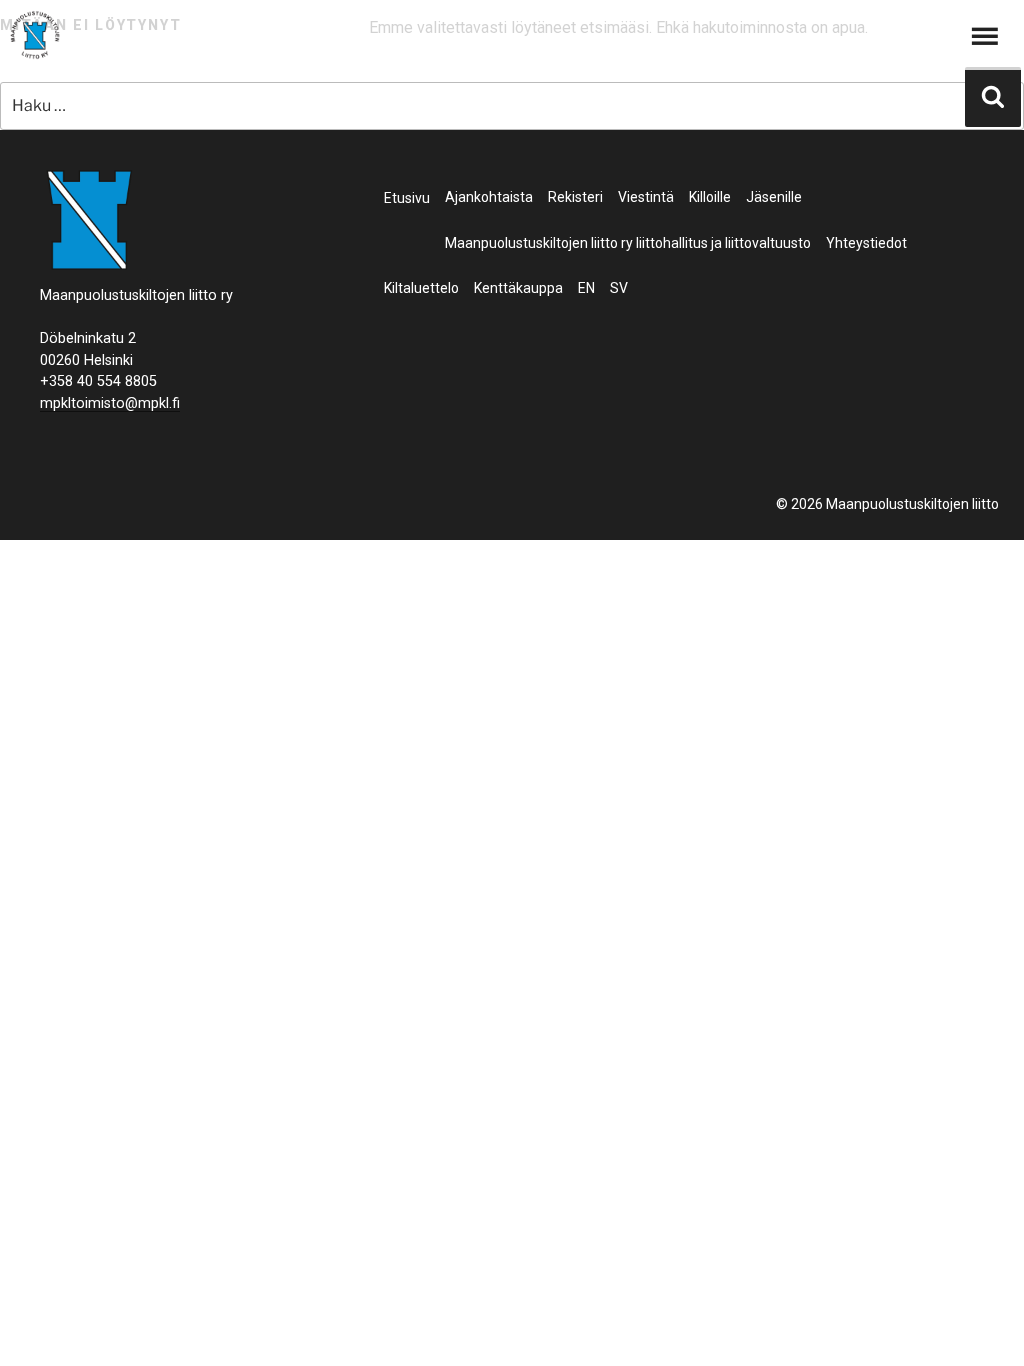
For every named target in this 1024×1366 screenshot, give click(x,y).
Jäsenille (774, 197)
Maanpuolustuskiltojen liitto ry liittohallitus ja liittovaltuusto (628, 243)
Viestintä (646, 197)
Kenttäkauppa (518, 288)
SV (619, 288)
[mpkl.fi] (35, 38)
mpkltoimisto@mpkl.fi (110, 403)
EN (586, 288)
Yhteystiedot (866, 243)
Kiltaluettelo (421, 288)
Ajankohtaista (489, 197)
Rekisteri (575, 197)
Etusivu (407, 198)
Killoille (710, 197)
